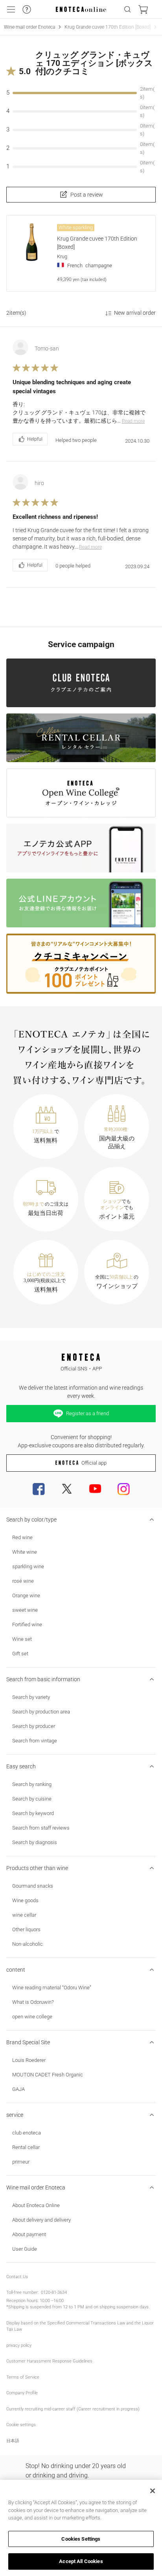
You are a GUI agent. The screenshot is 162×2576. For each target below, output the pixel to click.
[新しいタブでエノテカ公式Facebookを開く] (39, 1489)
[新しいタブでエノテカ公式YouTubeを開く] (95, 1489)
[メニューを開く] (11, 9)
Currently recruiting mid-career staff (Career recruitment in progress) (73, 2409)
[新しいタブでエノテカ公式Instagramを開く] (123, 1489)
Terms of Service (23, 2377)
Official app (94, 1463)
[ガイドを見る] (27, 9)
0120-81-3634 (54, 2292)
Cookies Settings (81, 2539)
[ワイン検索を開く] (127, 9)
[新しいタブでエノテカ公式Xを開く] (67, 1489)
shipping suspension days (124, 2307)
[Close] (153, 2491)
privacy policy (19, 2345)
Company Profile (22, 2393)
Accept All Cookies (81, 2561)
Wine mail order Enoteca (29, 27)
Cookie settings (21, 2425)
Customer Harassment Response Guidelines (49, 2361)
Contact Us (17, 2277)
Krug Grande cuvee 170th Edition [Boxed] (108, 27)
